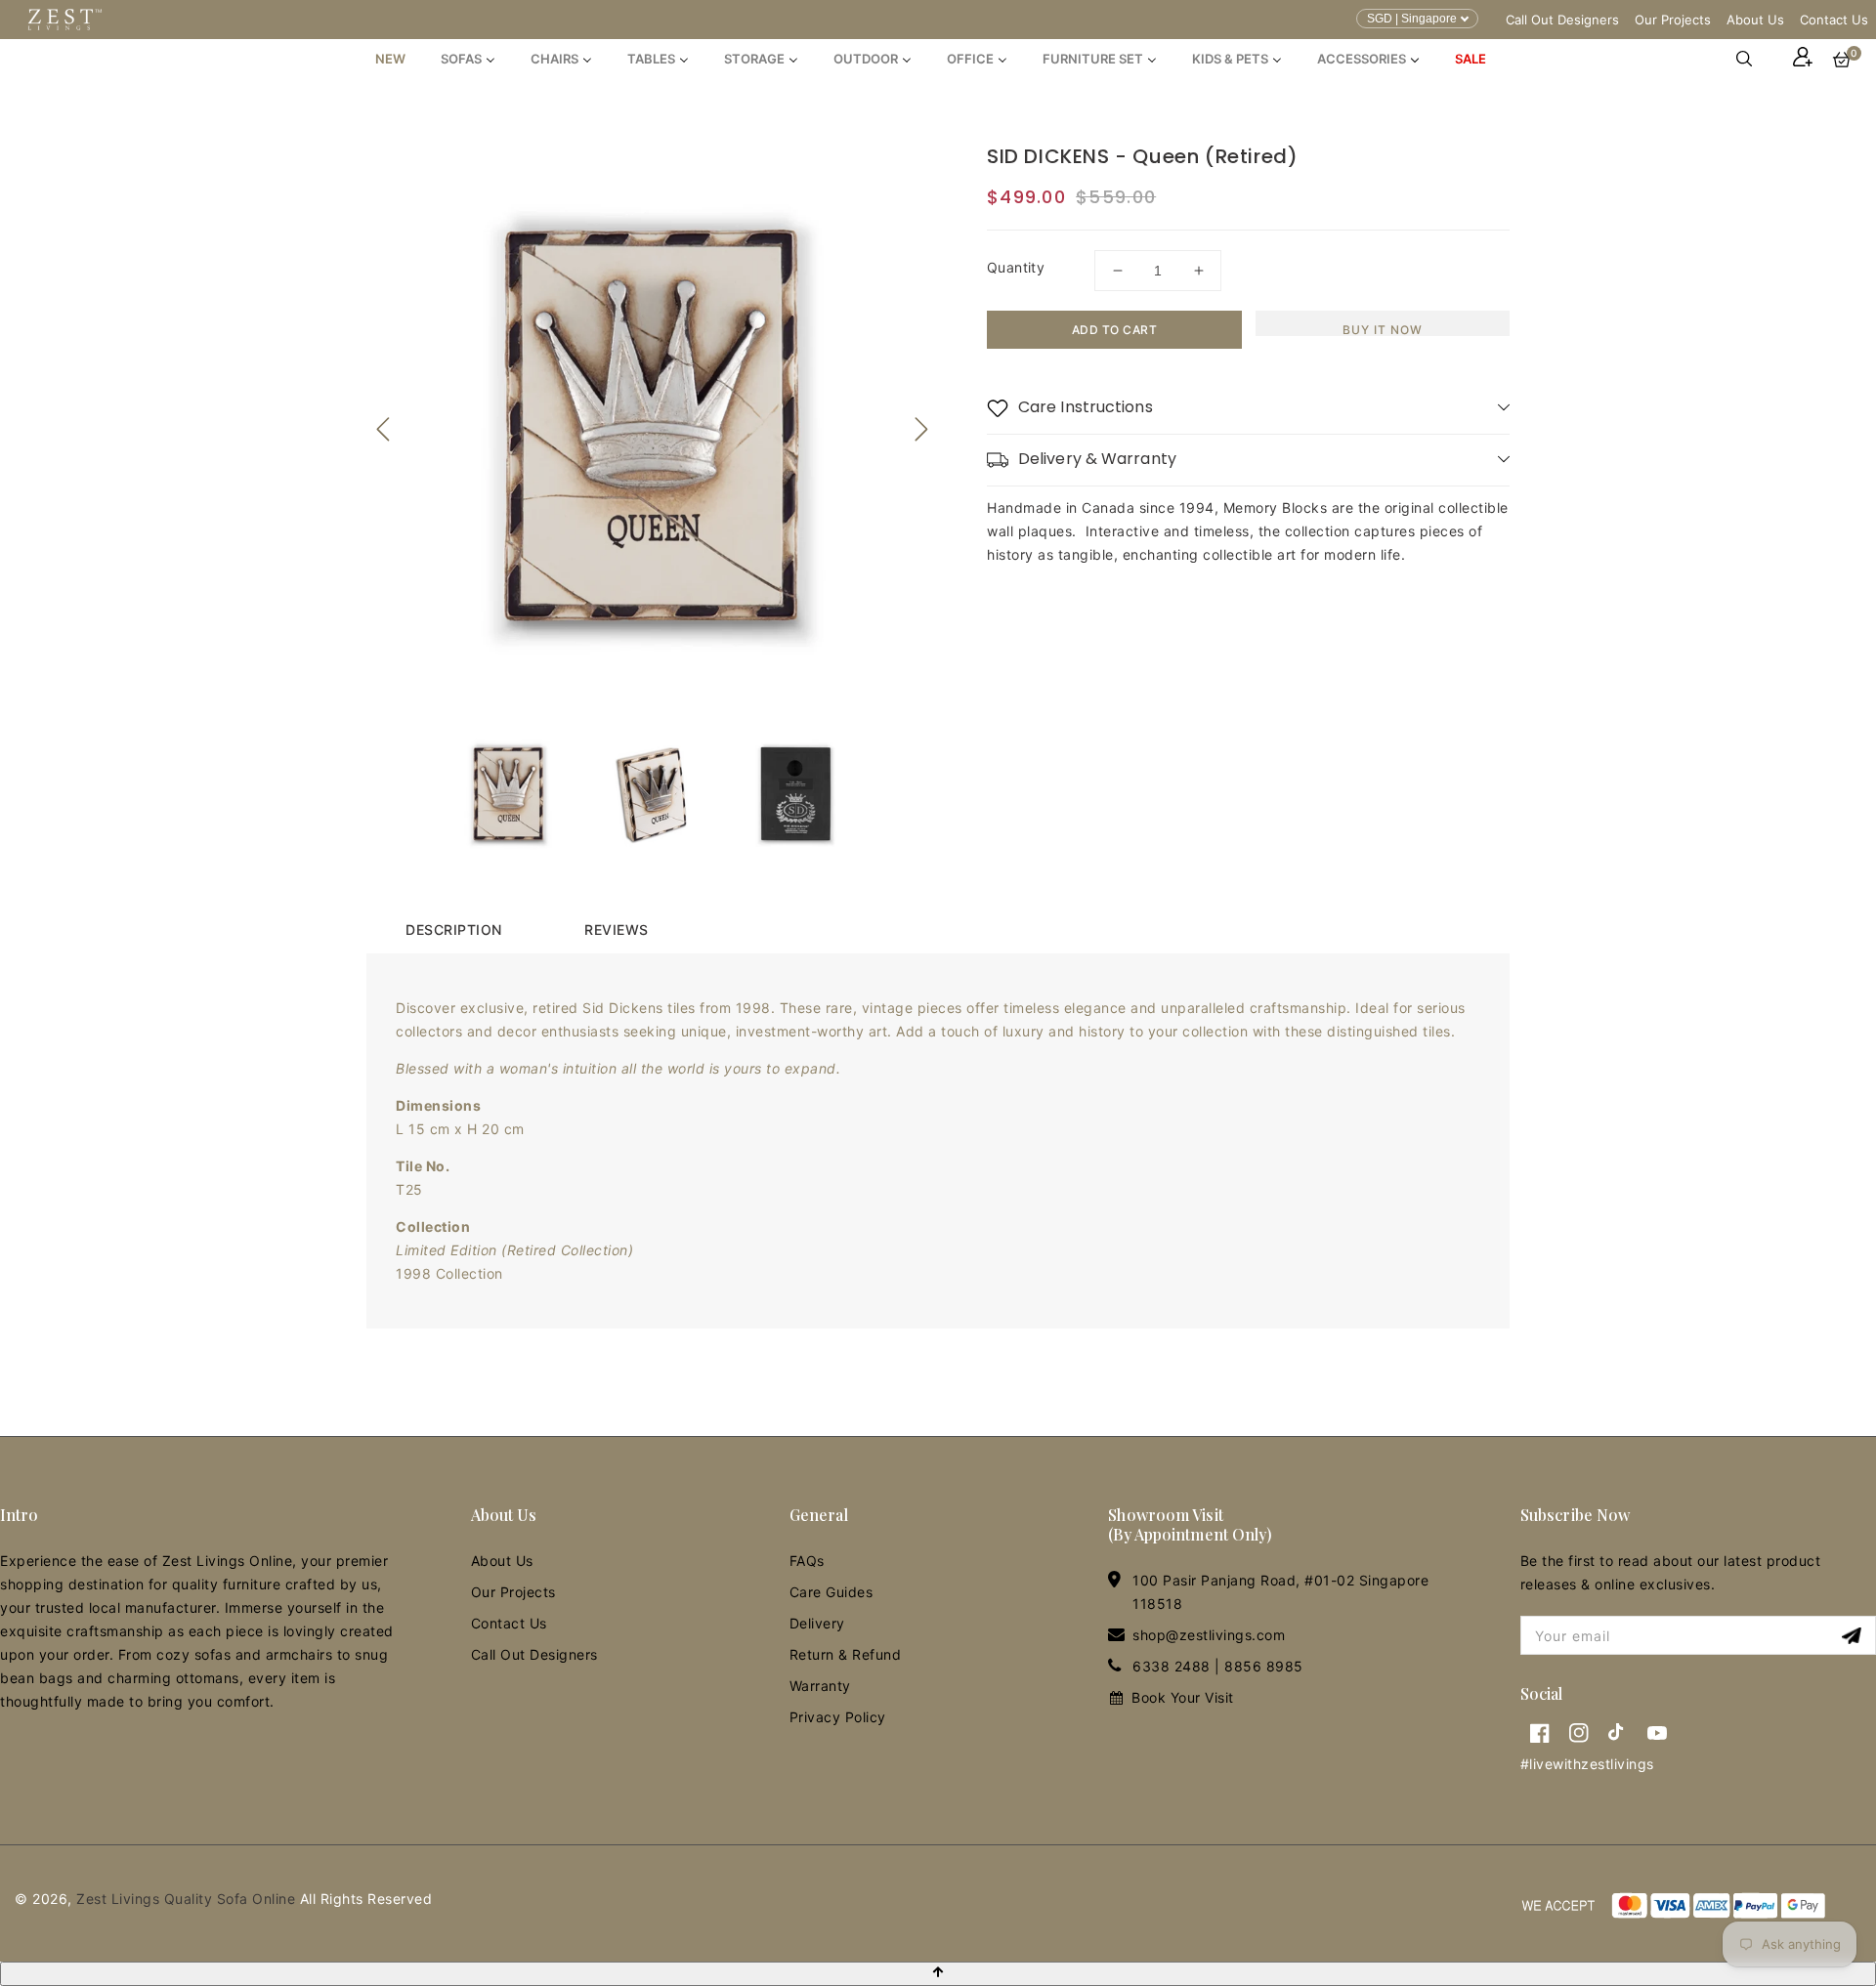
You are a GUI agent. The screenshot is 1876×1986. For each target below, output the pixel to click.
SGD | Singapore (1412, 19)
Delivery (817, 1623)
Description (454, 930)
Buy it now (1383, 329)
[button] (1754, 59)
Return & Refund (846, 1654)
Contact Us (1834, 20)
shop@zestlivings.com (1209, 1635)
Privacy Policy (838, 1717)
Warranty (820, 1686)
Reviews (617, 930)
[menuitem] (390, 59)
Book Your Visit (1183, 1697)
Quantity (1016, 267)
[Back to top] (938, 1974)
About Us (1755, 20)
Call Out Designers (1562, 20)
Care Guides (831, 1592)
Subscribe (1854, 1636)
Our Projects (1673, 20)
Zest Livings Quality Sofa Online (186, 1899)
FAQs (807, 1561)
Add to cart (1115, 330)
